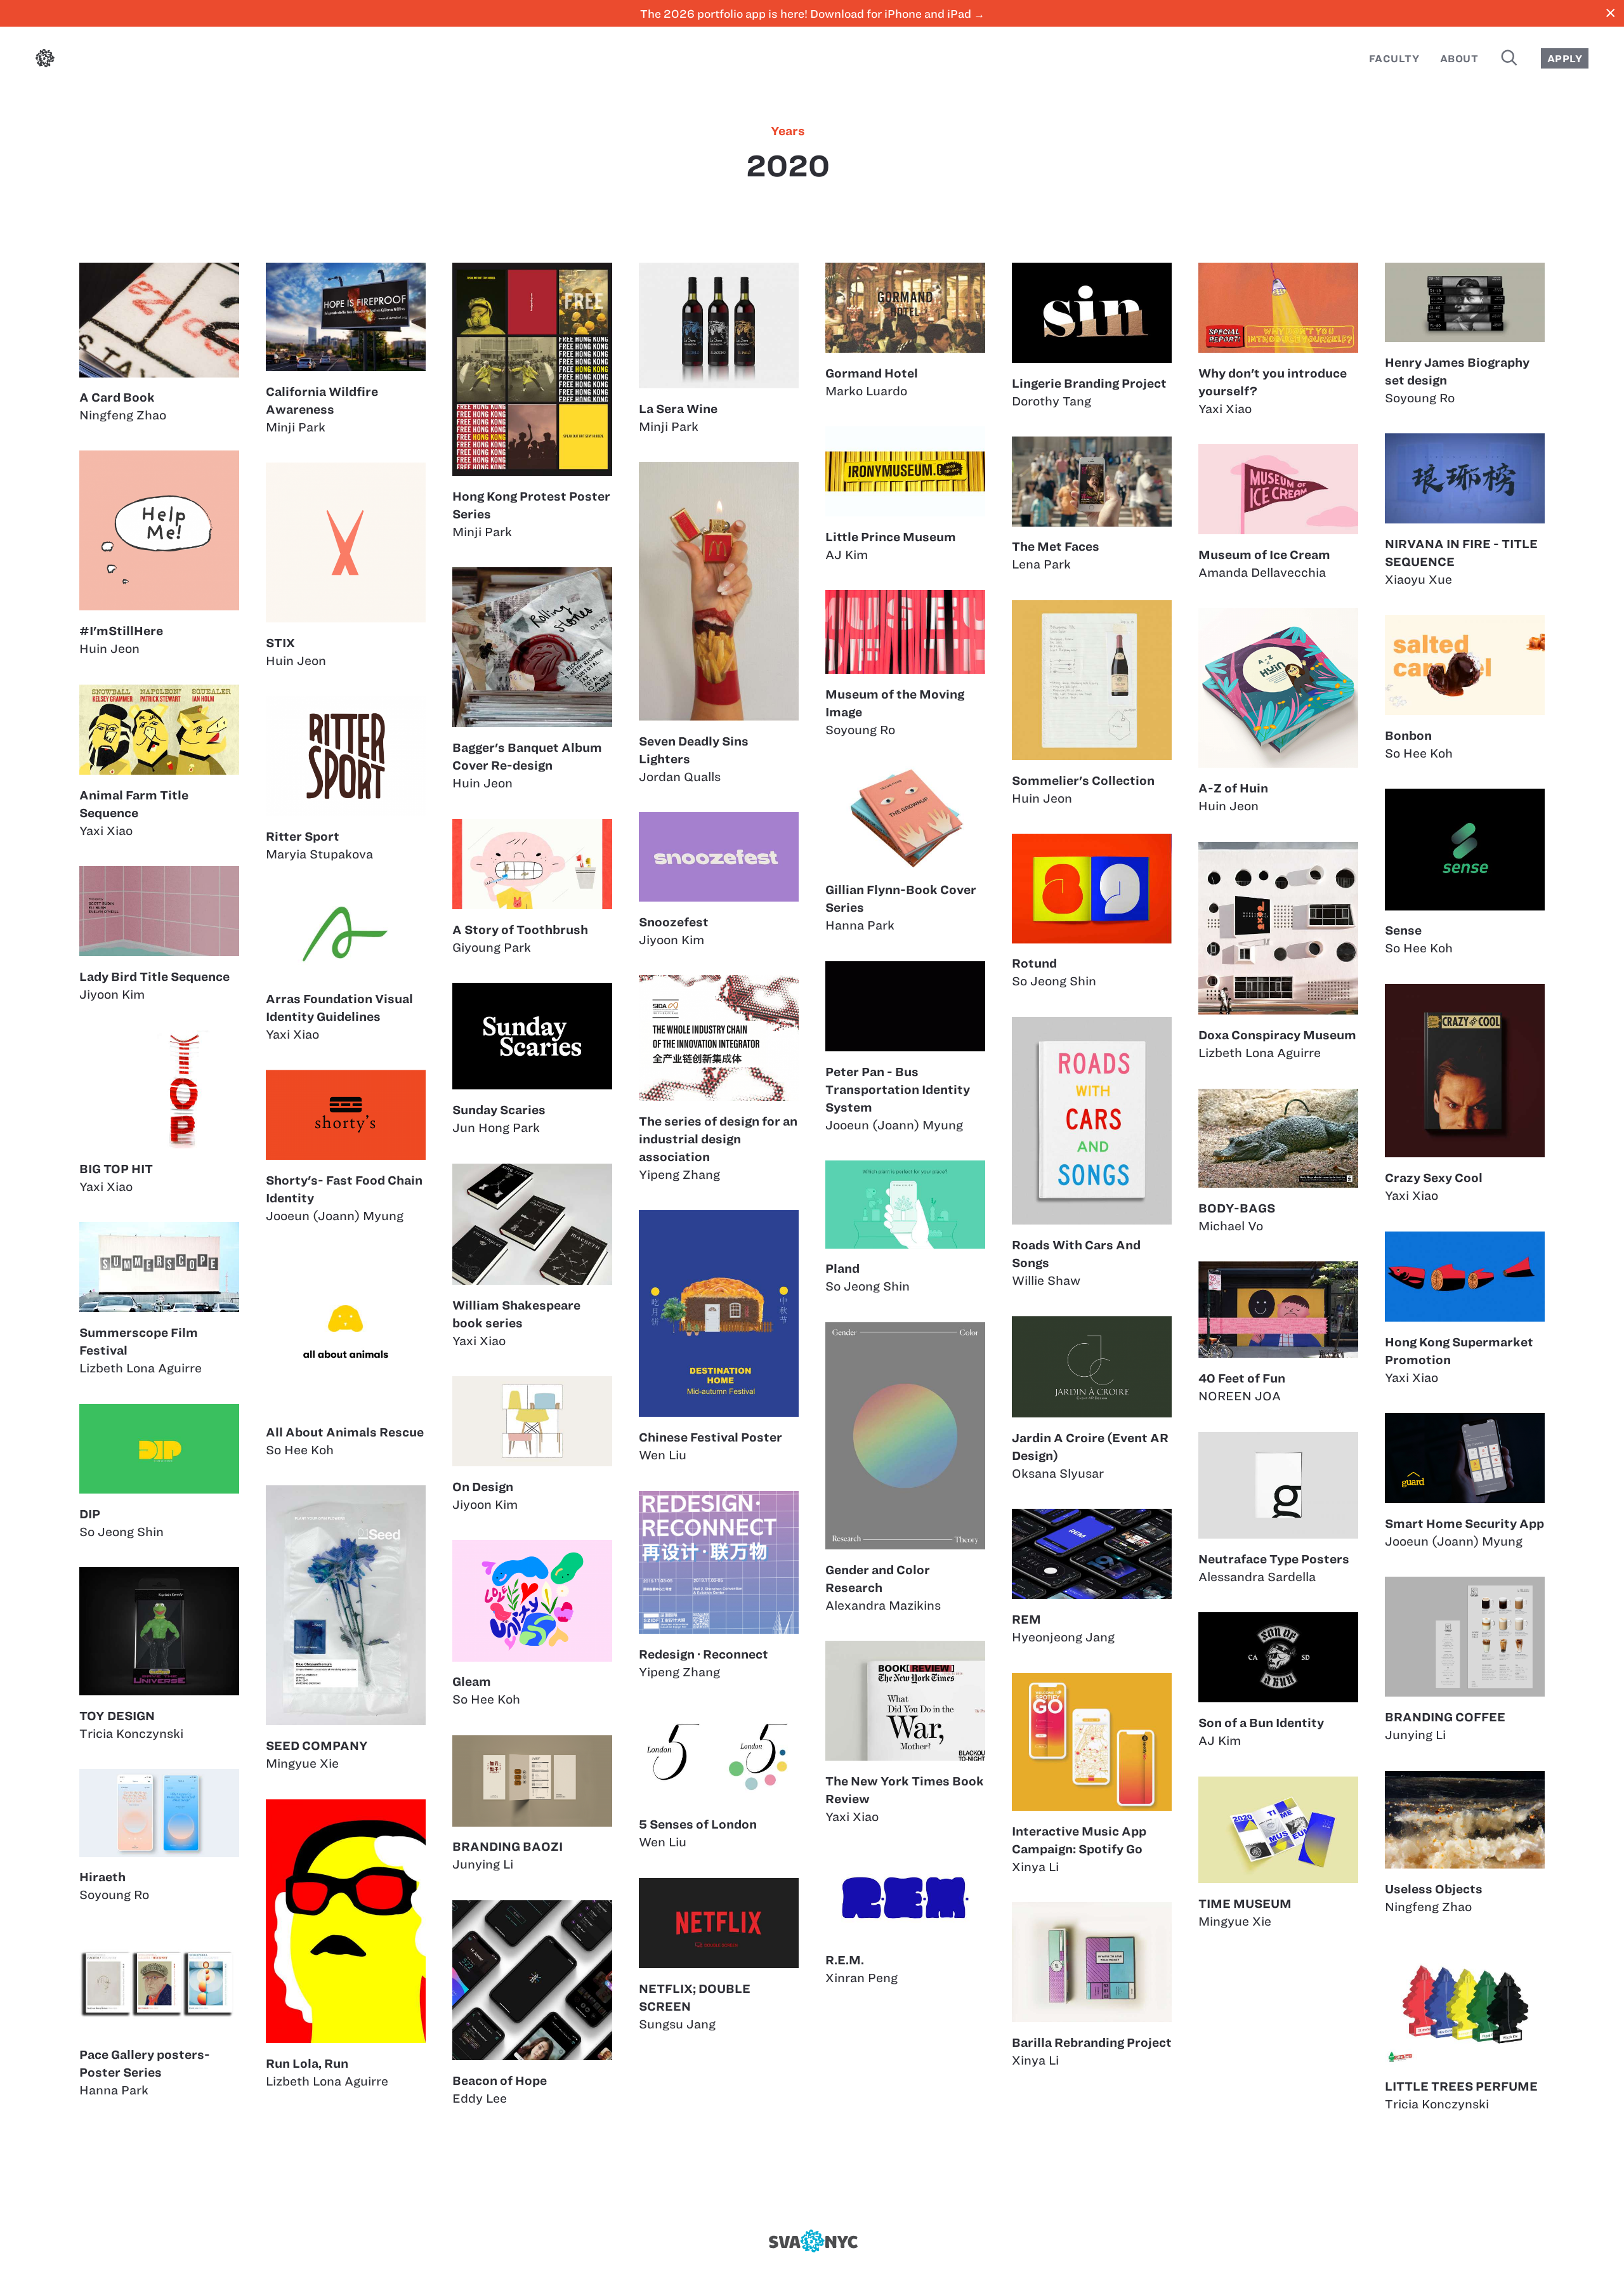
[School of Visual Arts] (812, 2241)
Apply (1565, 59)
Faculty (1394, 59)
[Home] (45, 61)
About (1459, 59)
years (788, 131)
